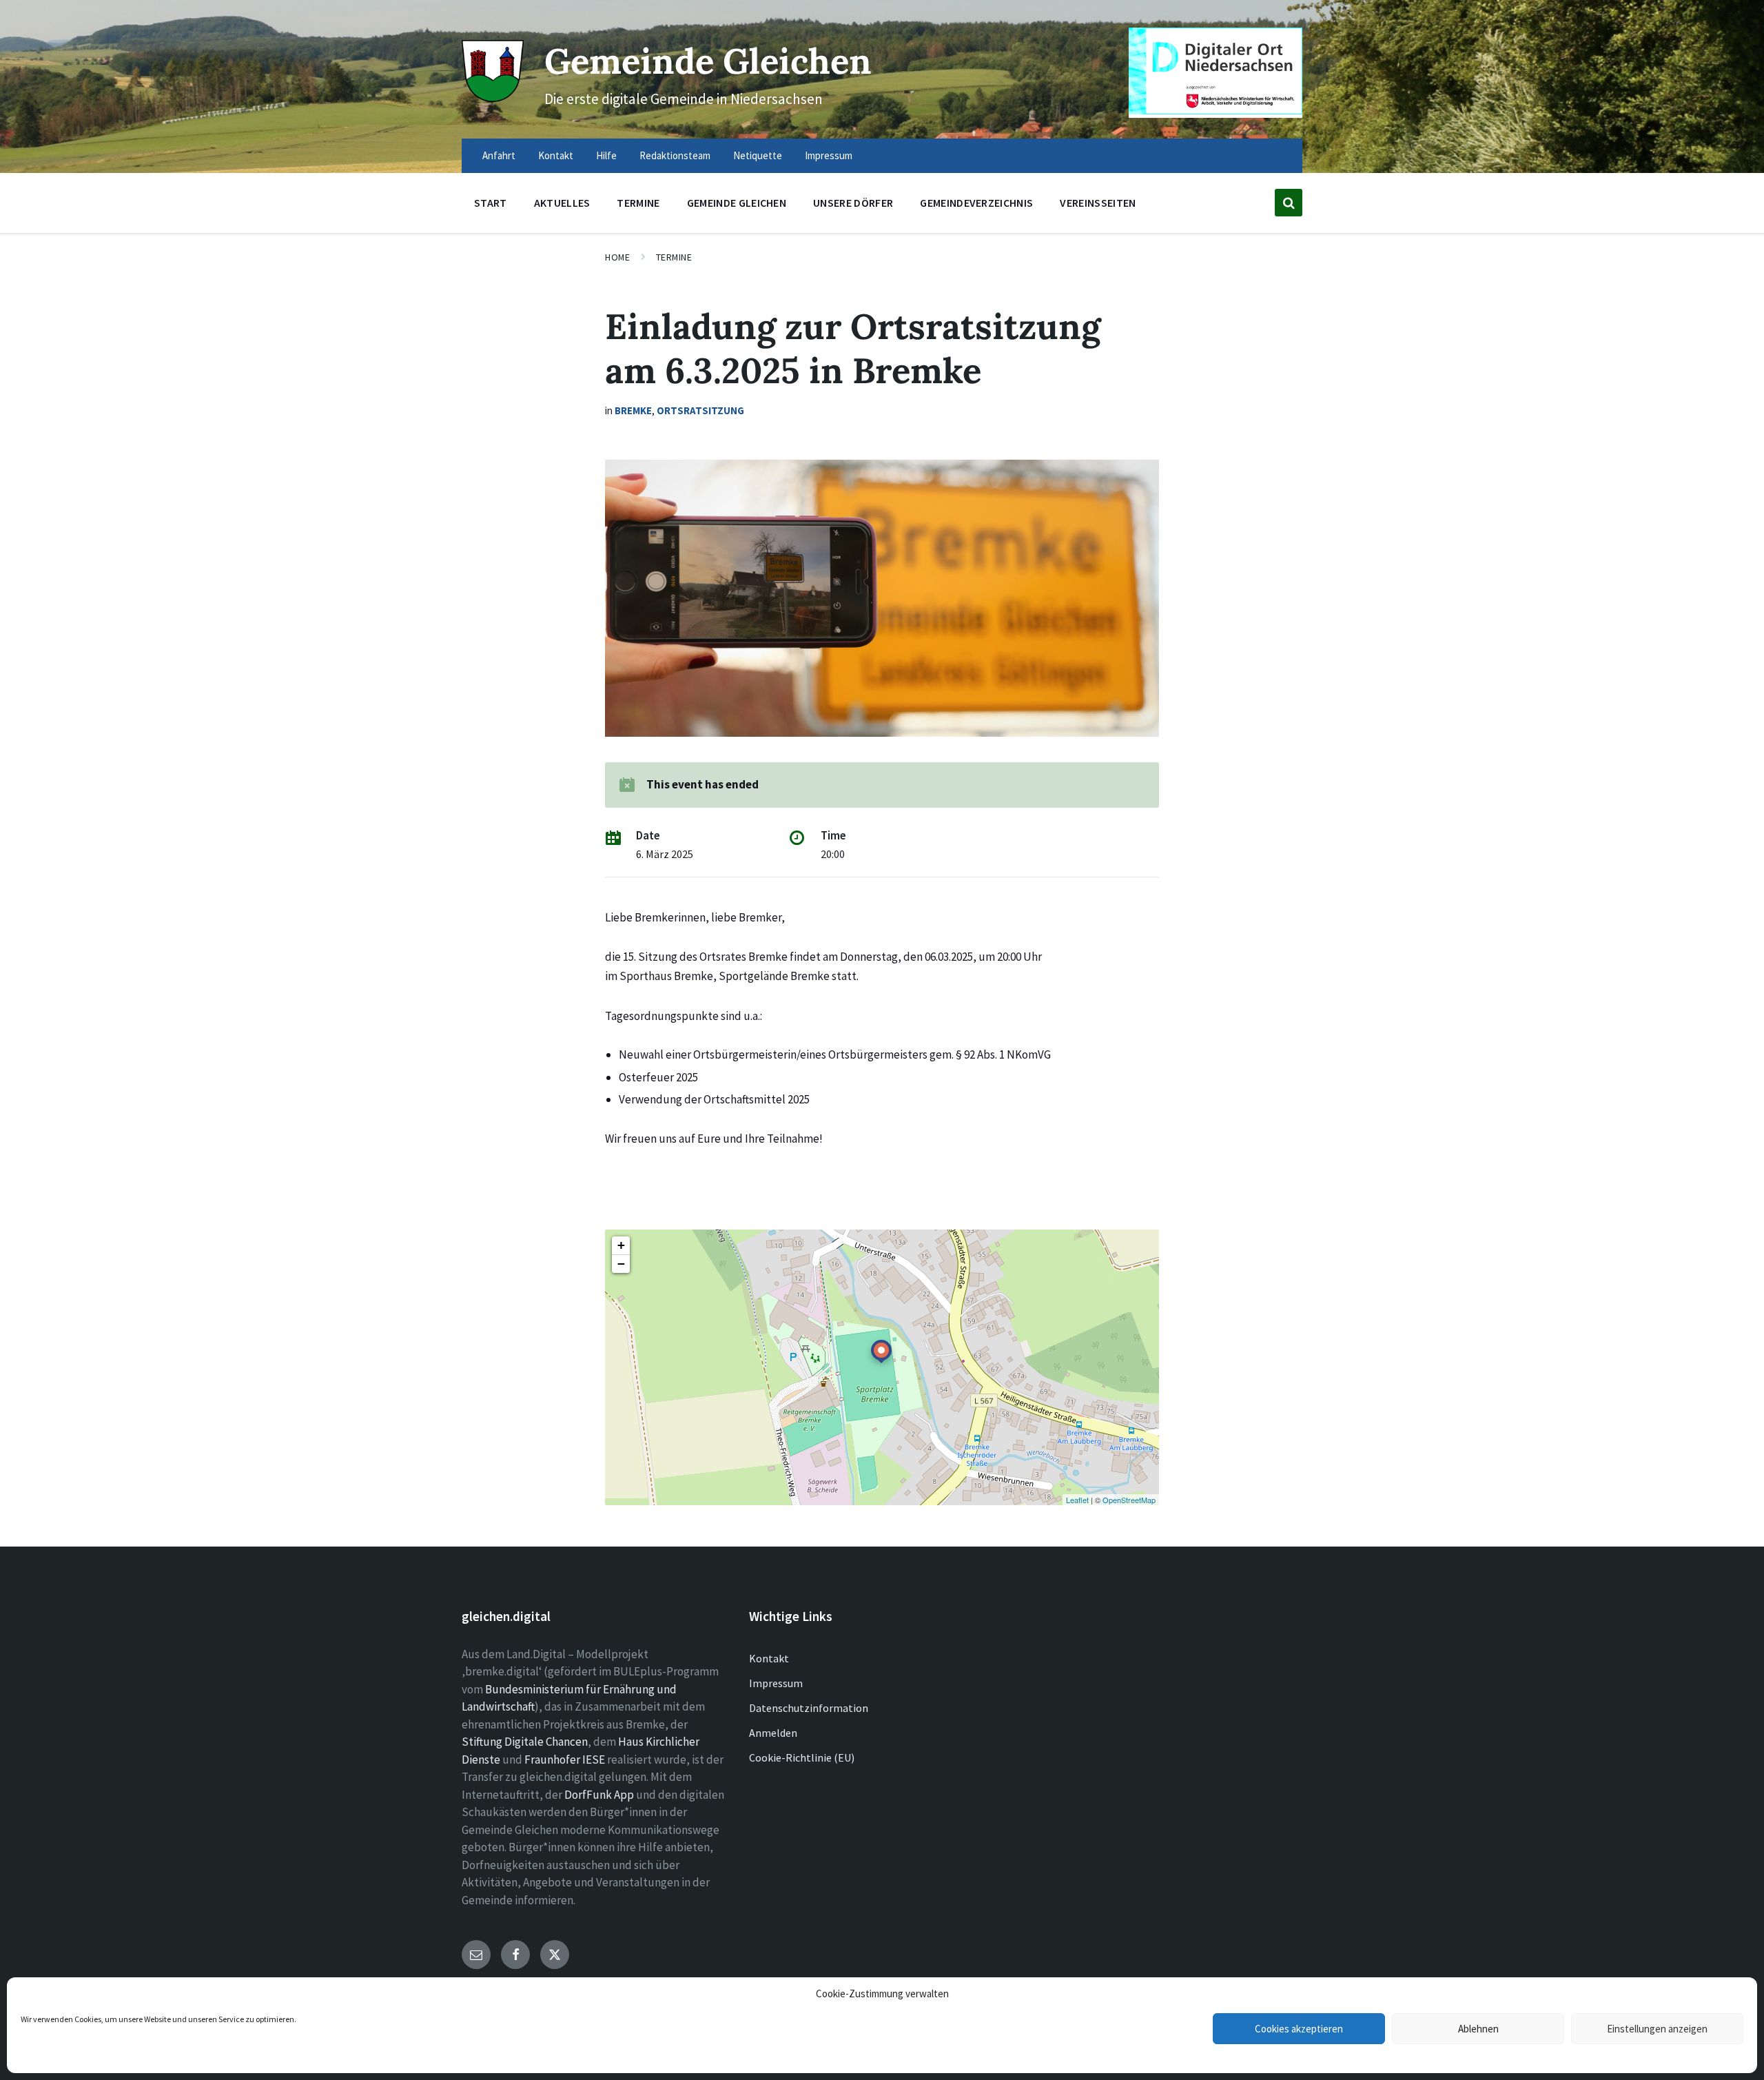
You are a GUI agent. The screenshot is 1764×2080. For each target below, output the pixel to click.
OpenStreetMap (1129, 1500)
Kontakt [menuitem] (556, 155)
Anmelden (773, 1733)
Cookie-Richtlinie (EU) (802, 1757)
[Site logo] (493, 98)
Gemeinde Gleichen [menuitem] (737, 203)
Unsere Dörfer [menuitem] (853, 203)
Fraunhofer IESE (565, 1760)
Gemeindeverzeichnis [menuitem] (976, 203)
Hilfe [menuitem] (606, 155)
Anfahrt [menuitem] (499, 155)
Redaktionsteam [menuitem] (675, 155)
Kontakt (769, 1658)
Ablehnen (1478, 2029)
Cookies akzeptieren (1299, 2029)
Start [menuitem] (491, 203)
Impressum (776, 1683)
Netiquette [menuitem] (758, 155)
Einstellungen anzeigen (1657, 2029)
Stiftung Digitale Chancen (525, 1742)
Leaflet (1077, 1500)
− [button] (621, 1264)
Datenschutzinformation (809, 1708)
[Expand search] (1289, 203)
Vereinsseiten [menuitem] (1098, 203)
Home (617, 257)
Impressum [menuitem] (829, 155)
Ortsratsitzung (700, 410)
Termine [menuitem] (638, 203)
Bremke (633, 410)
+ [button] (621, 1245)
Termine (674, 257)
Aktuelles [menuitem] (562, 203)
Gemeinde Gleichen (708, 61)
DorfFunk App (599, 1795)
